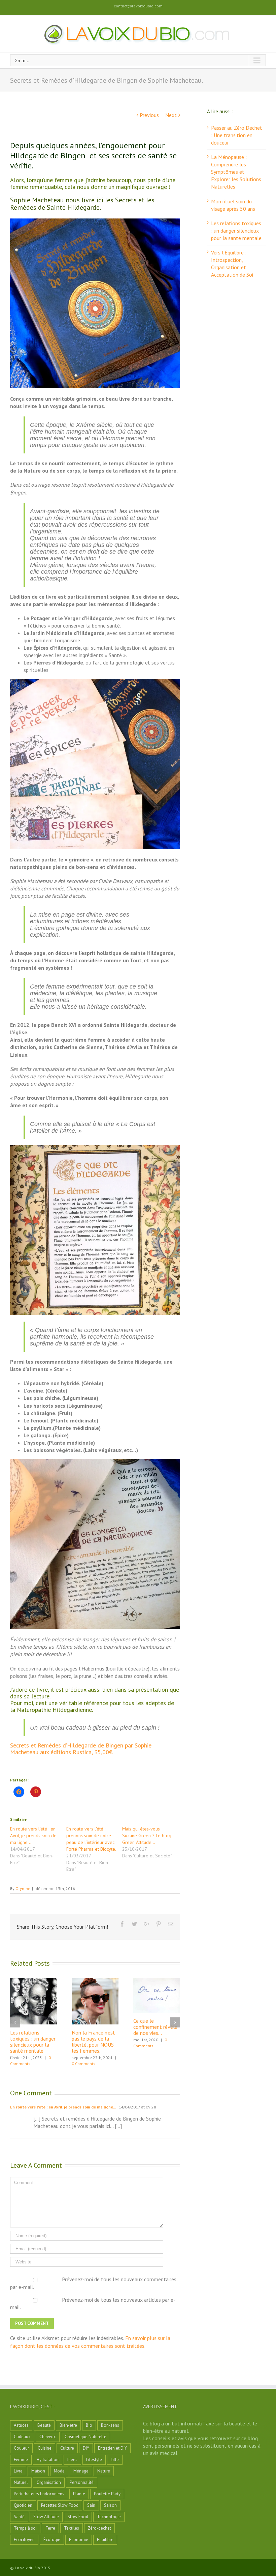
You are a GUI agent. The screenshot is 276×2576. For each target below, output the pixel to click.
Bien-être (68, 2425)
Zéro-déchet (99, 2528)
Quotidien (23, 2505)
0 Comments (83, 2064)
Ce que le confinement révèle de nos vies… (155, 2027)
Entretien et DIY (112, 2448)
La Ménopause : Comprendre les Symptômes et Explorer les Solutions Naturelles (236, 172)
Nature (104, 2471)
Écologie (52, 2540)
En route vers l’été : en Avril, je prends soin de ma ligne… (33, 1836)
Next (171, 115)
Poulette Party (107, 2494)
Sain (91, 2505)
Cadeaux (22, 2437)
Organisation (49, 2482)
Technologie (109, 2517)
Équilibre (105, 2540)
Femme (21, 2460)
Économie (79, 2540)
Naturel (21, 2482)
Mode (59, 2471)
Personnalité (82, 2482)
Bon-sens (110, 2425)
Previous (149, 115)
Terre (50, 2528)
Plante (79, 2494)
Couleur (21, 2448)
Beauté (44, 2425)
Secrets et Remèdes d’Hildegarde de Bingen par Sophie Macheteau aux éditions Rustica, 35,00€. (81, 1749)
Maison (38, 2471)
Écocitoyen (24, 2540)
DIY (86, 2448)
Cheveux (48, 2437)
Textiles (72, 2528)
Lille (115, 2460)
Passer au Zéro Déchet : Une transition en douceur (237, 135)
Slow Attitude (46, 2517)
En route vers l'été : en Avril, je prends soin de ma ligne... (63, 2107)
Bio (89, 2425)
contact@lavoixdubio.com (138, 6)
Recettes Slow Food (60, 2505)
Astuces (21, 2425)
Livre (18, 2471)
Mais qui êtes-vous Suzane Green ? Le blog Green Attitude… (147, 1836)
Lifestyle (94, 2460)
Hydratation (48, 2460)
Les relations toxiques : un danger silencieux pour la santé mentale (33, 2042)
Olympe (23, 1888)
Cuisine (45, 2448)
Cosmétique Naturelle (85, 2437)
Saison (110, 2505)
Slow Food (78, 2517)
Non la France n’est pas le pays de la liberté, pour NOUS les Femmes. (93, 2042)
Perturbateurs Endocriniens (39, 2494)
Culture (67, 2448)
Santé (19, 2517)
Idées (72, 2460)
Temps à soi (25, 2528)
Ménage (81, 2471)
